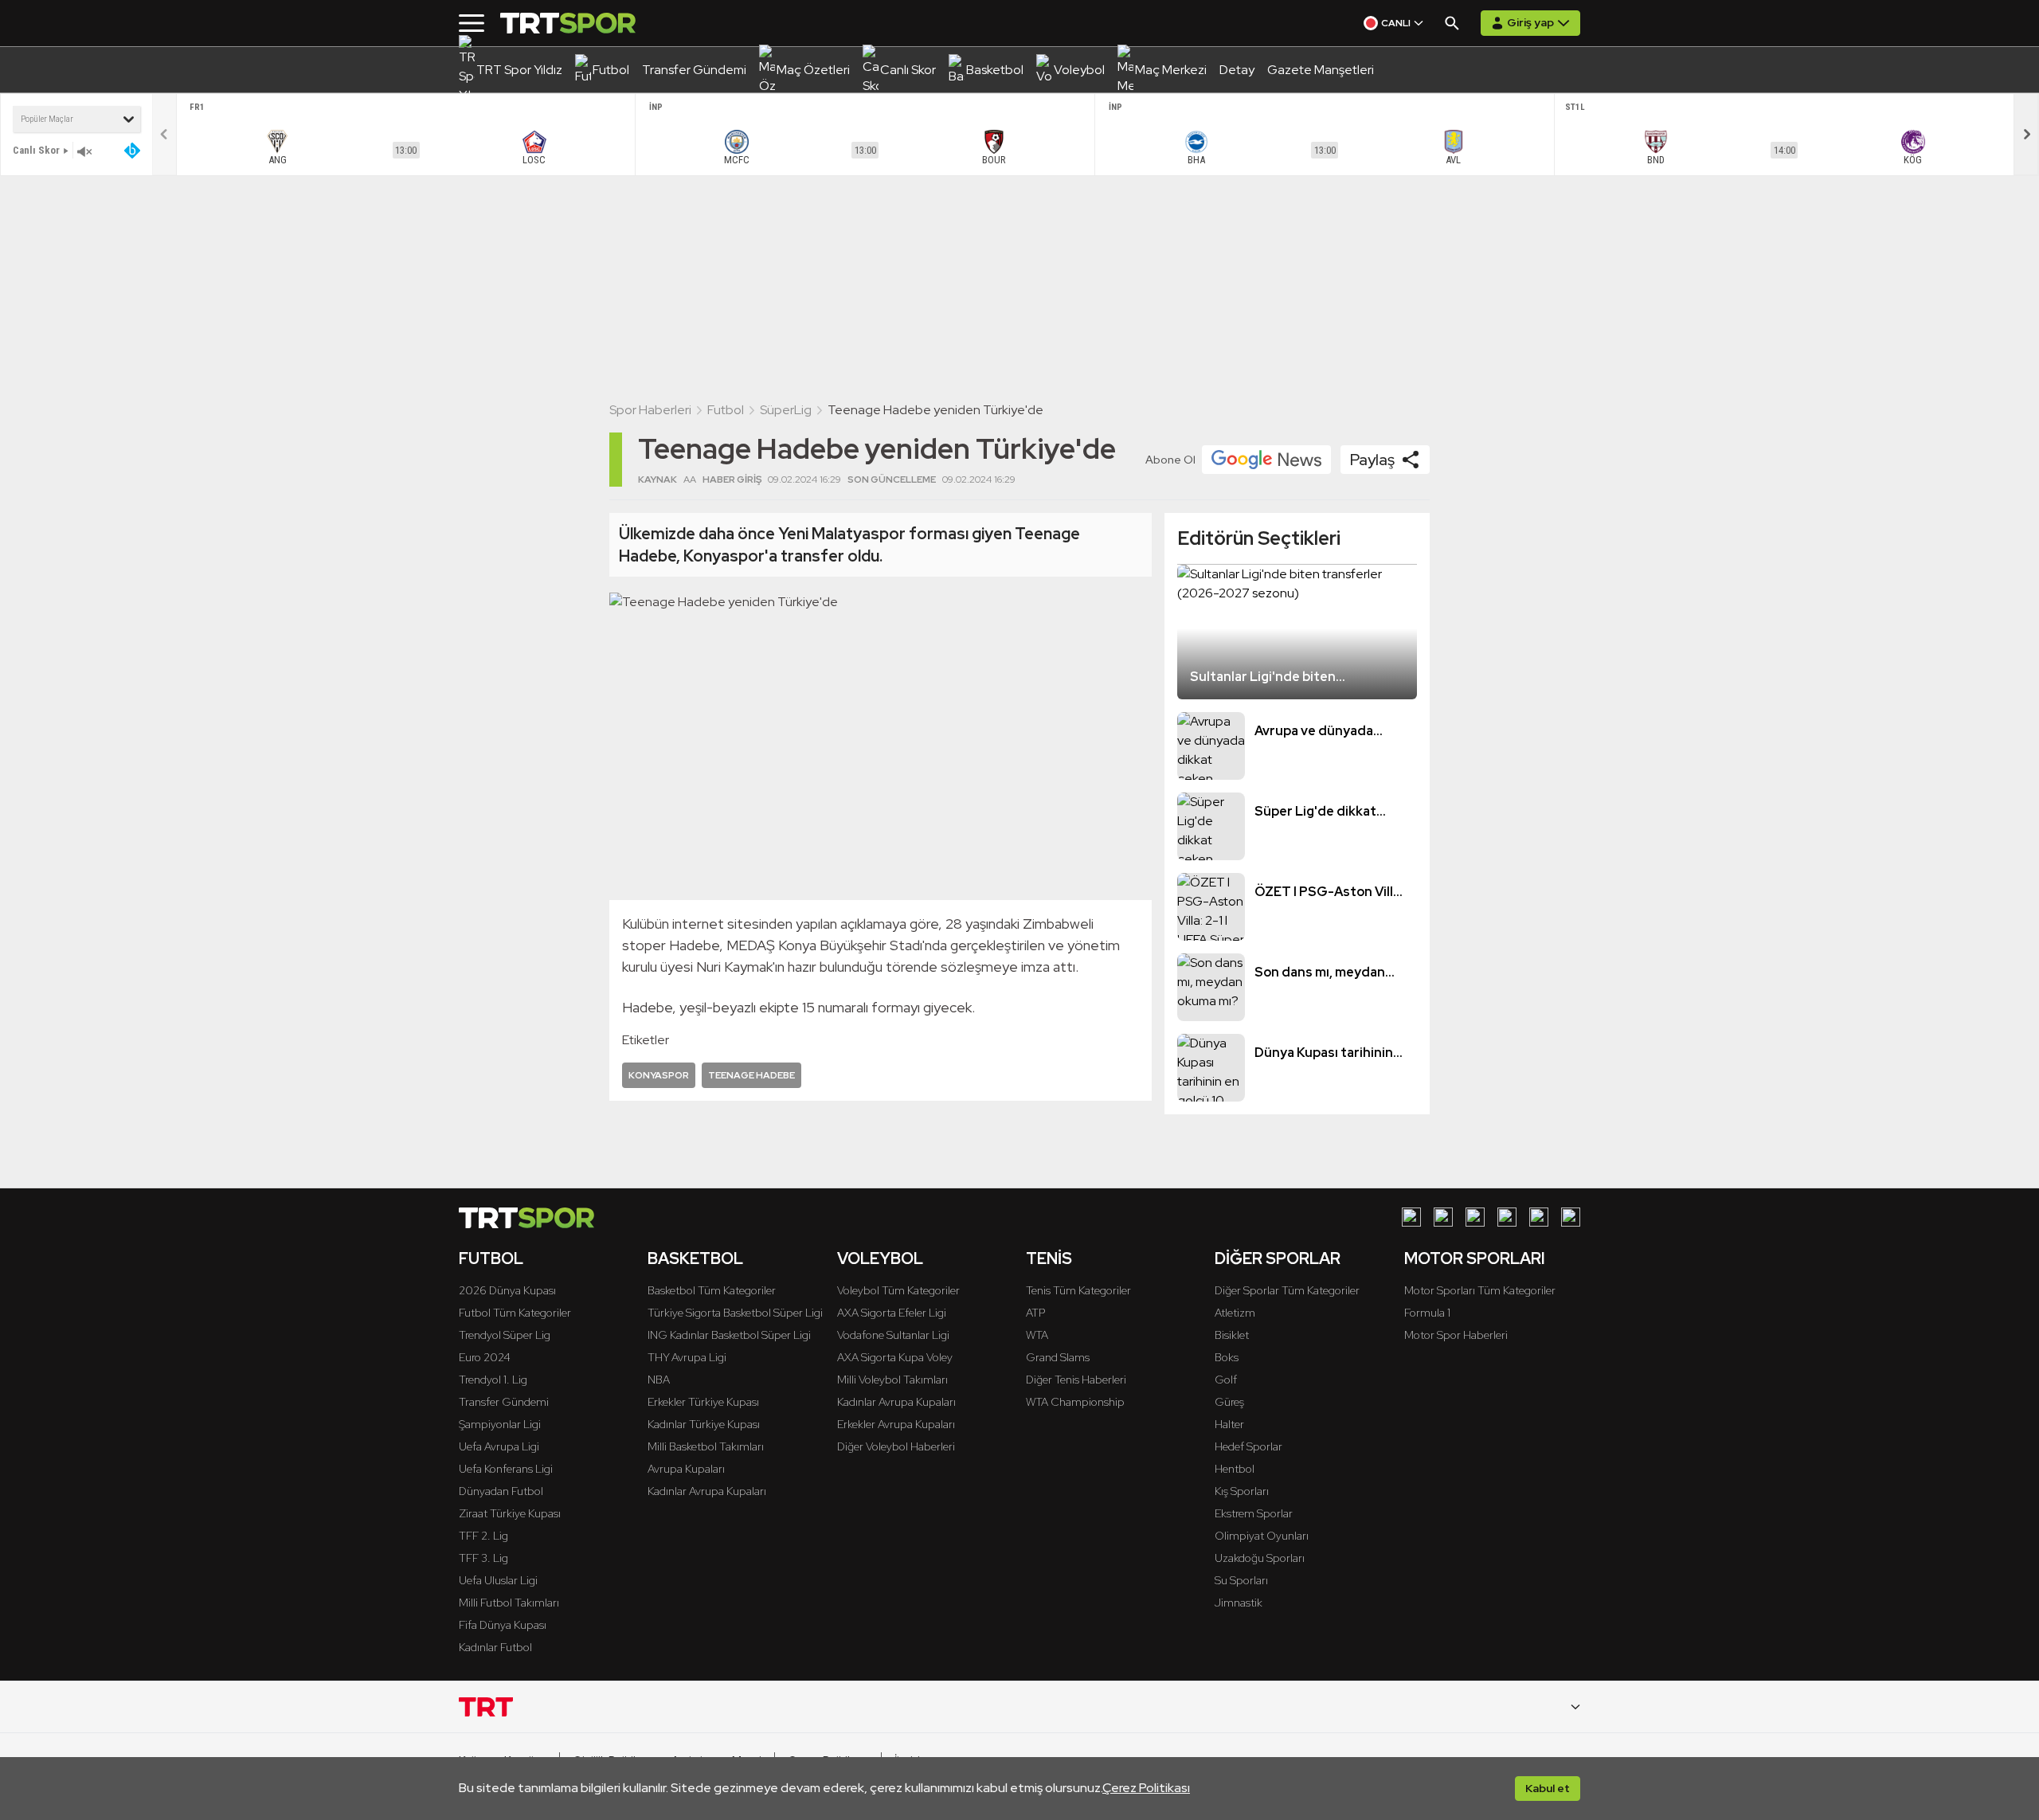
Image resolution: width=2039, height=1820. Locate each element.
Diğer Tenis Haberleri (1076, 1380)
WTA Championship (1075, 1402)
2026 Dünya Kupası (507, 1290)
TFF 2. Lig (483, 1536)
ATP (1035, 1313)
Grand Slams (1058, 1357)
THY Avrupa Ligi (687, 1357)
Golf (1226, 1380)
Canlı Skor (36, 150)
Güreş (1229, 1402)
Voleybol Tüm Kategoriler (898, 1290)
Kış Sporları (1242, 1491)
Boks (1227, 1357)
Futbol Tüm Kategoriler (515, 1313)
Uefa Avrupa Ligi (499, 1446)
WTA (1037, 1335)
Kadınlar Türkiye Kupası (704, 1424)
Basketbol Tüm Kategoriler (712, 1290)
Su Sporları (1241, 1580)
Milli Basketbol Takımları (706, 1446)
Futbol (726, 410)
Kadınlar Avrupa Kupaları (707, 1491)
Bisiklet (1232, 1335)
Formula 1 (1427, 1313)
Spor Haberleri (650, 410)
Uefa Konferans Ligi (506, 1469)
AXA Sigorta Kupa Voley (895, 1357)
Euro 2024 (485, 1357)
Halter (1229, 1424)
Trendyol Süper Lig (505, 1335)
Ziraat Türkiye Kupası (510, 1513)
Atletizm (1235, 1313)
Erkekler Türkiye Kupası (703, 1402)
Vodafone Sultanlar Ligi (893, 1335)
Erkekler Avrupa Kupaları (896, 1424)
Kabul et (1548, 1788)
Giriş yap (1530, 22)
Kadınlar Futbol (495, 1647)
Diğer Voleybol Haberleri (896, 1446)
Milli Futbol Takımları (509, 1603)
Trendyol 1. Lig (493, 1380)
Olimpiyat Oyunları (1262, 1536)
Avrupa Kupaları (686, 1469)
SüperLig (786, 410)
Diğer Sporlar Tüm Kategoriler (1287, 1290)
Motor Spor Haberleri (1456, 1335)
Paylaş (1372, 460)
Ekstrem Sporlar (1254, 1513)
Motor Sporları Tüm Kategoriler (1480, 1290)
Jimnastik (1239, 1603)
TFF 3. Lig (483, 1558)
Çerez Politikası (1146, 1788)
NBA (659, 1380)
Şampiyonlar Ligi (500, 1424)
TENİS (1049, 1258)
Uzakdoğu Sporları (1260, 1558)
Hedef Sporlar (1248, 1446)
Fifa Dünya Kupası (503, 1625)
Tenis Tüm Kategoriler (1078, 1290)
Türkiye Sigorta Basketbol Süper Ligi (735, 1313)
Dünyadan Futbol (501, 1491)
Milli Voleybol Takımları (892, 1380)
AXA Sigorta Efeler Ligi (892, 1313)
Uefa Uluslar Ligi (498, 1580)
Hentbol (1235, 1469)
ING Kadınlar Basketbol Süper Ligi (729, 1335)
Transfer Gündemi (504, 1402)
